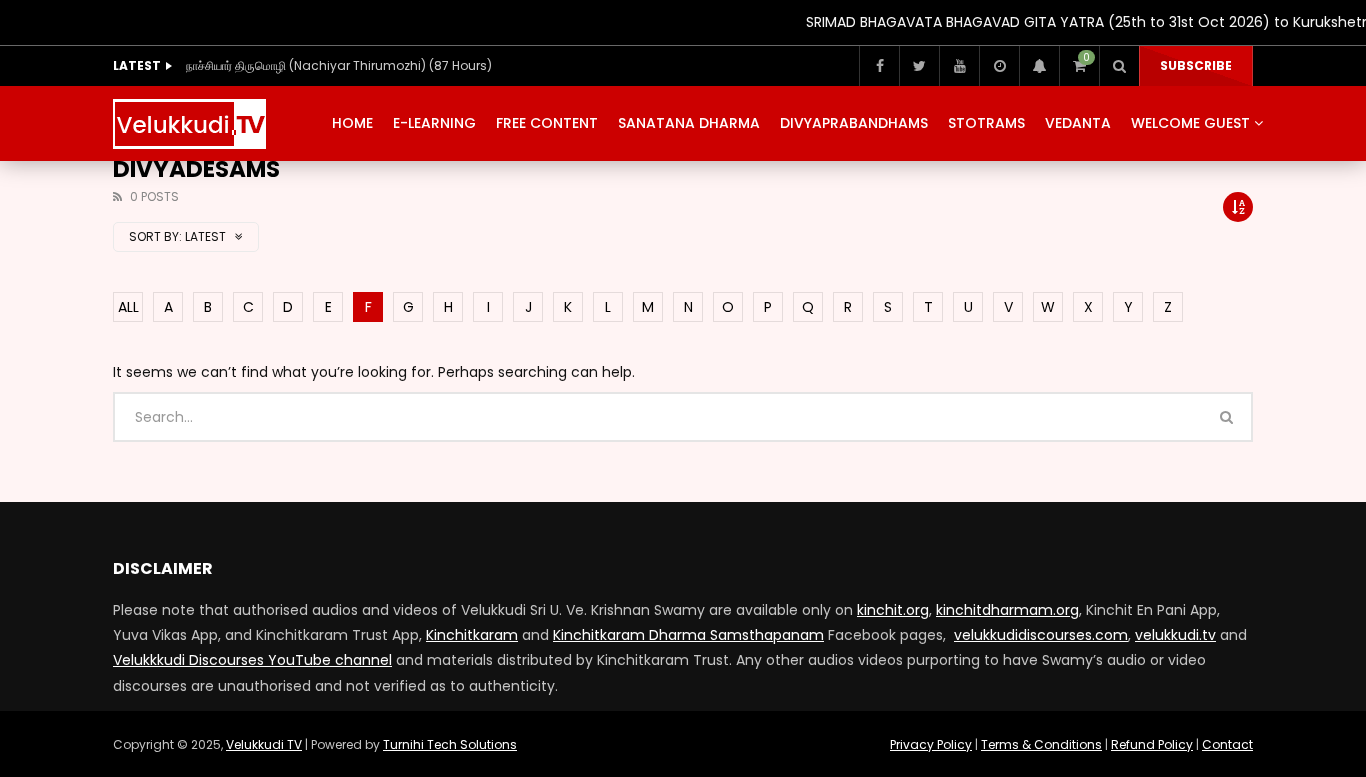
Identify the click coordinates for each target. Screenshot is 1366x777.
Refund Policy (1152, 744)
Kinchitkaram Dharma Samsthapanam (688, 635)
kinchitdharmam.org (1007, 610)
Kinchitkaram (472, 635)
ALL (128, 307)
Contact (1227, 744)
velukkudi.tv (1175, 635)
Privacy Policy (931, 744)
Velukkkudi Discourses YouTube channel (252, 660)
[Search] (1119, 66)
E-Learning (434, 123)
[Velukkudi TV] (189, 124)
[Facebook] (879, 66)
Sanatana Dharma (689, 123)
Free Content (547, 123)
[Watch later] (999, 66)
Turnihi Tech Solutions (450, 744)
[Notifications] (1039, 66)
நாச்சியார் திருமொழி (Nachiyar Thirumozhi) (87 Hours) (339, 65)
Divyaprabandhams (854, 123)
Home (352, 123)
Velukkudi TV (264, 744)
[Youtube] (959, 66)
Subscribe (1196, 65)
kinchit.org (893, 610)
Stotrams (986, 123)
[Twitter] (919, 66)
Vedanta (1078, 123)
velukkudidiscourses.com (1041, 635)
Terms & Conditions (1041, 744)
